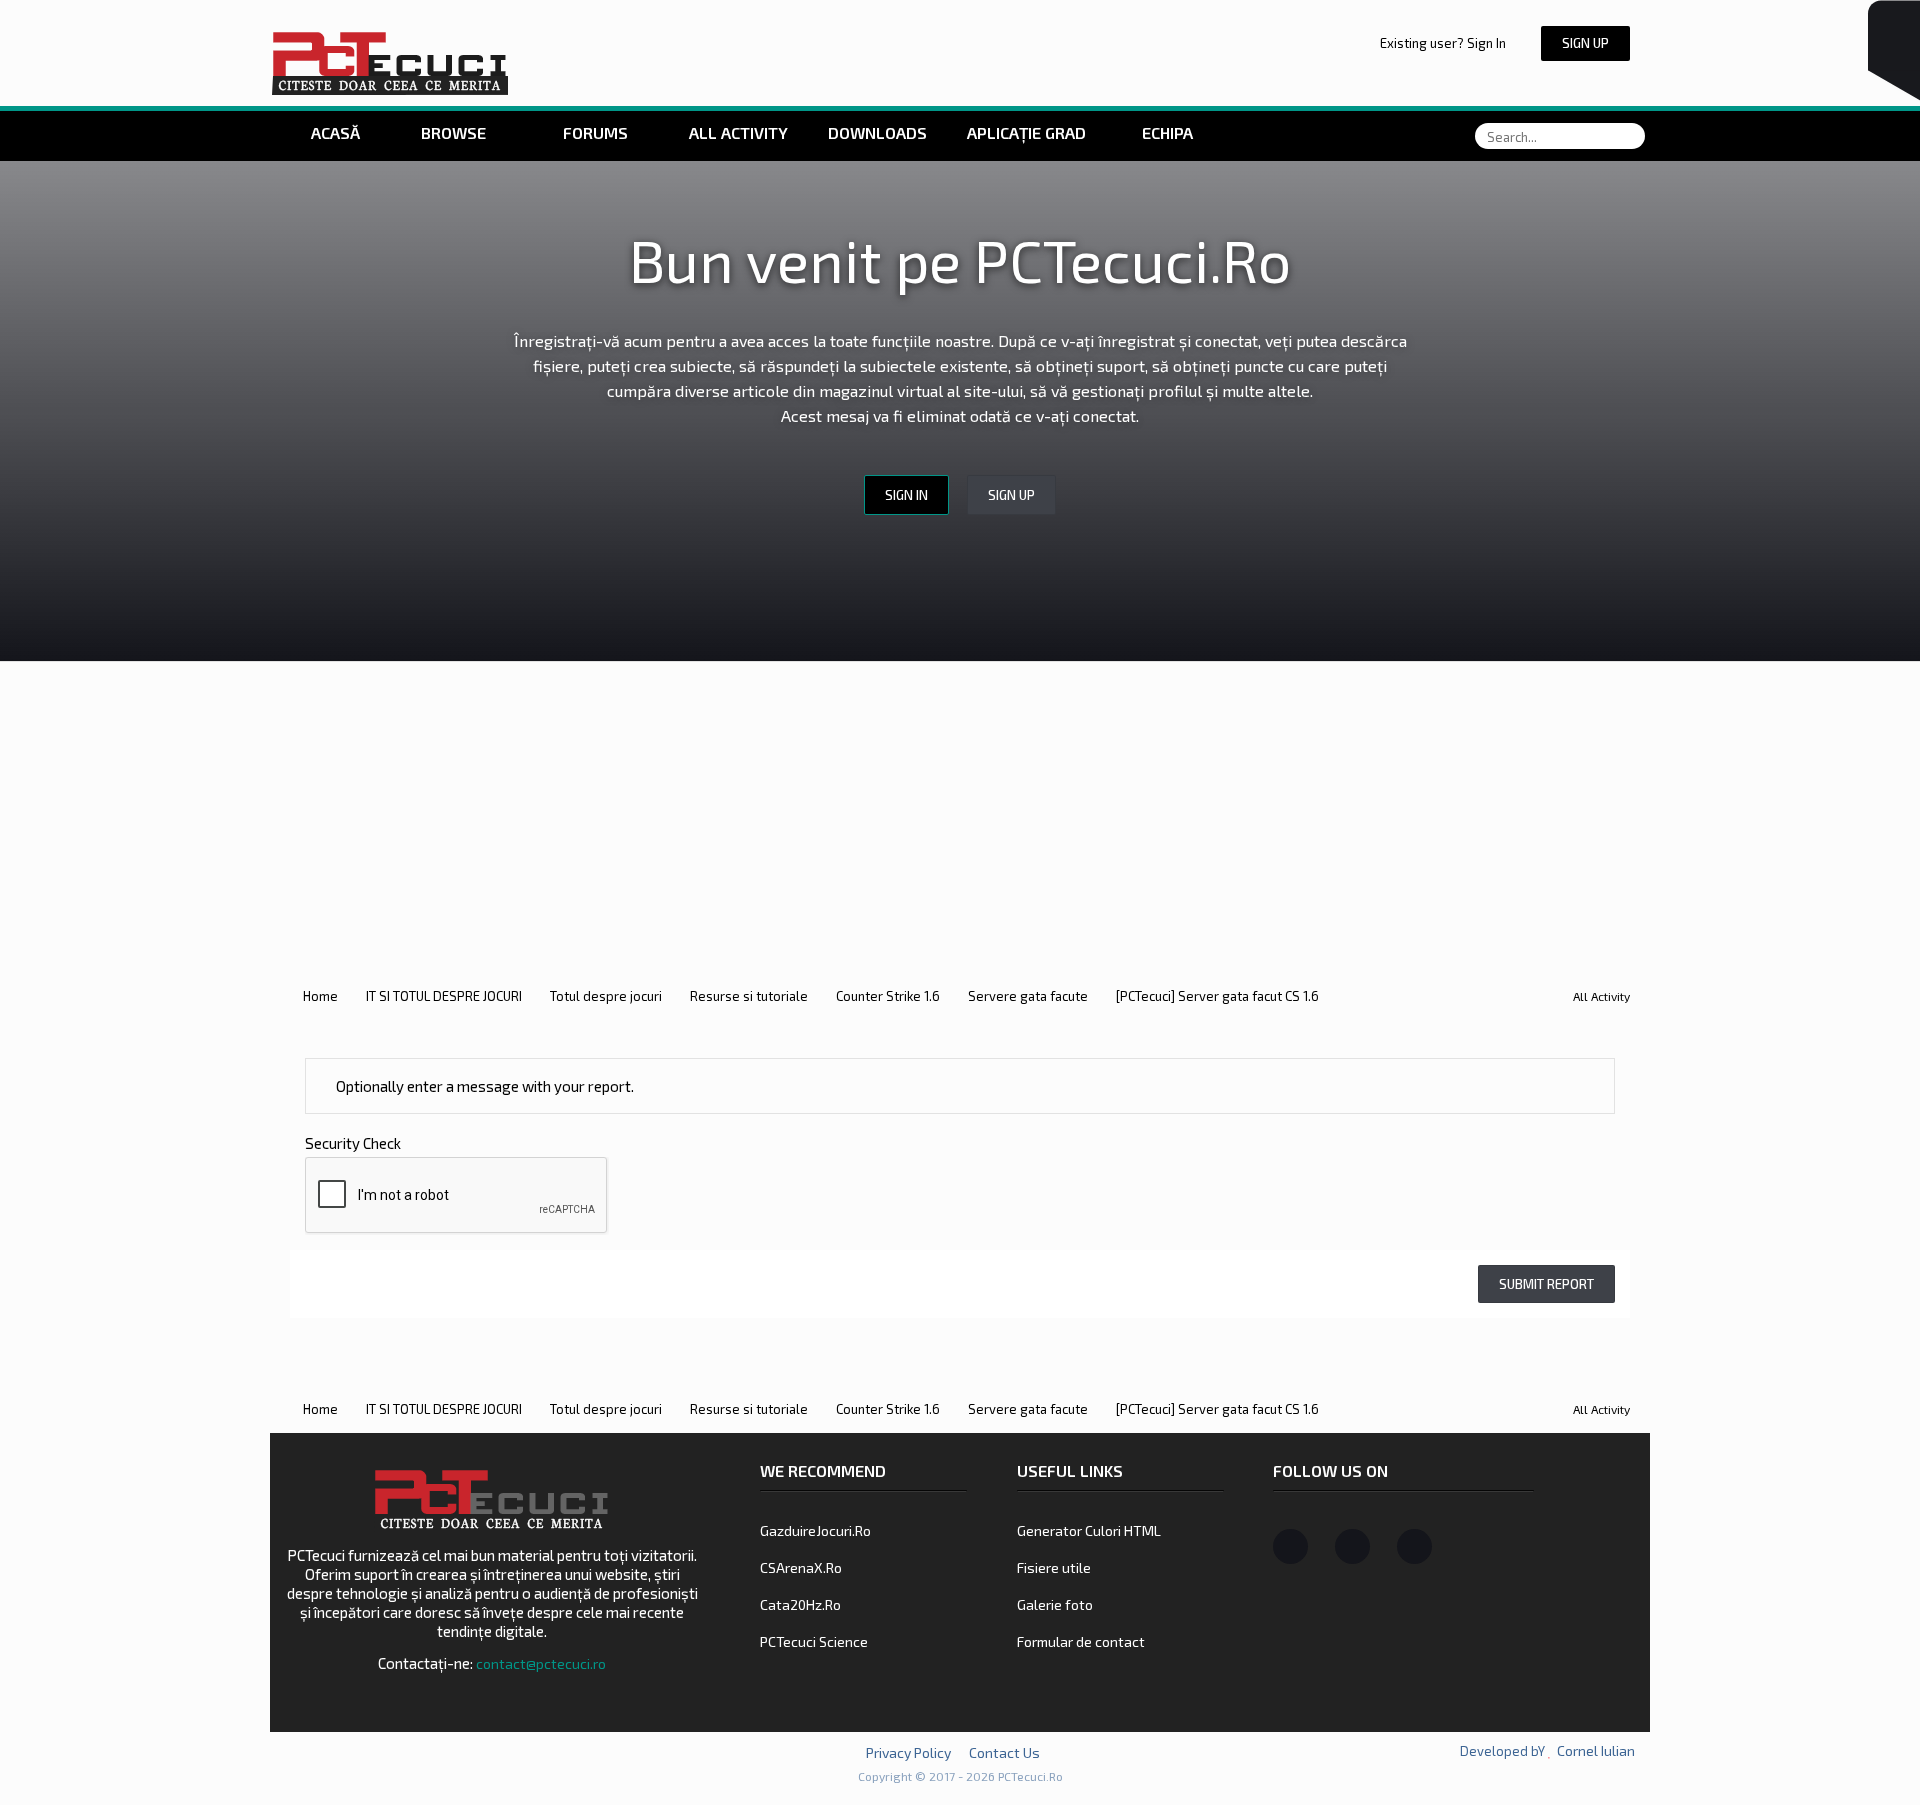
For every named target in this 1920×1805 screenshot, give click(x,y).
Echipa (1167, 132)
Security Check (353, 1143)
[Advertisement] (960, 812)
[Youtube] (1414, 1546)
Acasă (333, 132)
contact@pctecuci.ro (541, 1663)
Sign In (906, 495)
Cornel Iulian (1596, 1750)
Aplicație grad (1028, 132)
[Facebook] (1290, 1546)
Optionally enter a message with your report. (483, 1086)
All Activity (736, 132)
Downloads (877, 132)
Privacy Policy (908, 1752)
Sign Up (1585, 43)
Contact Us (1004, 1752)
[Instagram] (1352, 1546)
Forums (593, 132)
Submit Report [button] (1546, 1284)
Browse (453, 132)
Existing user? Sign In (1446, 43)
